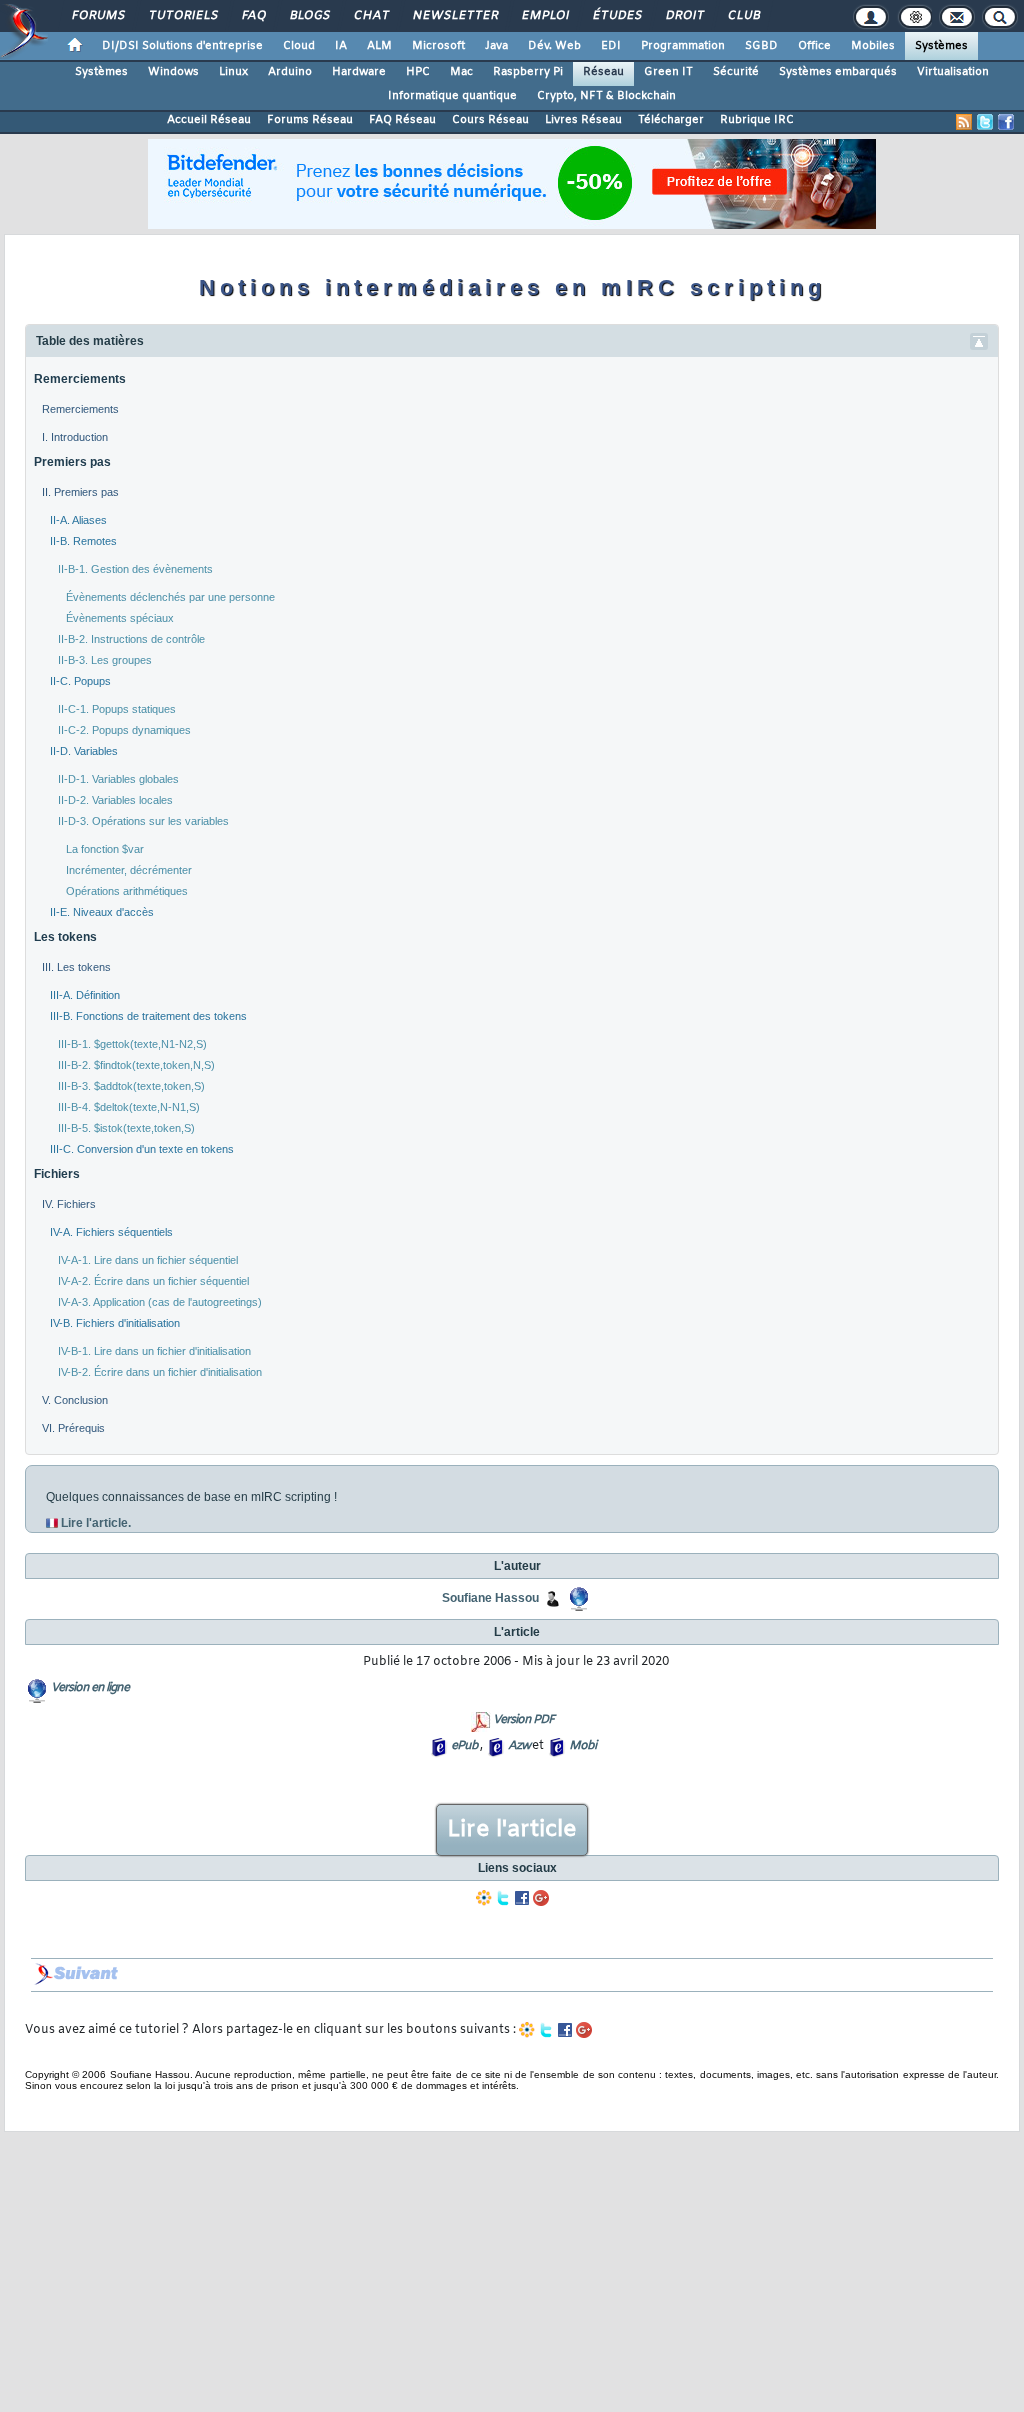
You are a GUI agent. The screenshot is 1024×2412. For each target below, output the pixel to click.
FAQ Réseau (402, 120)
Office (814, 46)
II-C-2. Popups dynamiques (124, 730)
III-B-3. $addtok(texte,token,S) (131, 1086)
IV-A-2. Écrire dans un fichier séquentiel (153, 1281)
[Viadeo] (484, 1898)
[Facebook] (522, 1898)
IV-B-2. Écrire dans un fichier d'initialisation (160, 1372)
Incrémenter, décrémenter (129, 870)
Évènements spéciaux (120, 618)
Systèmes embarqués (838, 72)
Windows (173, 72)
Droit (684, 16)
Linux (233, 72)
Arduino (290, 72)
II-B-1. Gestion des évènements (135, 569)
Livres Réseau (583, 120)
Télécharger (671, 120)
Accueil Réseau (209, 120)
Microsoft (438, 46)
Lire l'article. (96, 1523)
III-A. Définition (85, 995)
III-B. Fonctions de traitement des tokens (148, 1016)
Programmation (683, 46)
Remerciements (80, 379)
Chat (370, 16)
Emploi (544, 16)
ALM (379, 46)
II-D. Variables (84, 751)
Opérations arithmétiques (127, 891)
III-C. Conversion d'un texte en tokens (142, 1149)
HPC (418, 72)
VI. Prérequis (73, 1428)
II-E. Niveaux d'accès (102, 912)
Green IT (668, 72)
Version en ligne (90, 1688)
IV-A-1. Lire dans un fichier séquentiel (148, 1260)
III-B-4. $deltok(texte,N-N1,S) (129, 1107)
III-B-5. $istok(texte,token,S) (126, 1128)
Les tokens (65, 937)
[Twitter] (503, 1898)
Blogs (309, 16)
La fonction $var (105, 849)
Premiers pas (72, 462)
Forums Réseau (310, 120)
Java (496, 46)
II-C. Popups (80, 681)
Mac (461, 72)
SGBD (761, 46)
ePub (464, 1746)
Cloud (299, 46)
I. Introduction (75, 437)
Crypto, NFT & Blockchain (606, 96)
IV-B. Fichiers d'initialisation (115, 1323)
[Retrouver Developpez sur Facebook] (1006, 122)
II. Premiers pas (80, 492)
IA (341, 46)
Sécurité (736, 72)
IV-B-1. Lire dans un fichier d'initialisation (154, 1351)
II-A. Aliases (78, 520)
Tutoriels (182, 16)
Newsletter (454, 16)
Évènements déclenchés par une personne (170, 597)
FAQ (253, 16)
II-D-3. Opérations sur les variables (143, 821)
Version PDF (523, 1720)
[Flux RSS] (964, 122)
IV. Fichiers (69, 1204)
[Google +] (541, 1898)
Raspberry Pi (528, 72)
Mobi (582, 1746)
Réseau (603, 72)
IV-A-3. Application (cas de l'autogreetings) (160, 1302)
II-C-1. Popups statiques (117, 709)
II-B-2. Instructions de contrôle (131, 639)
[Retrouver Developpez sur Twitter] (985, 122)
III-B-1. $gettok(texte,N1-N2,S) (132, 1044)
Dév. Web (554, 46)
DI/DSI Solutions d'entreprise (182, 46)
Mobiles (873, 46)
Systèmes (941, 46)
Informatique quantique (452, 96)
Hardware (359, 72)
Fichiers (57, 1174)
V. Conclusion (75, 1400)
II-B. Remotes (83, 541)
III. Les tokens (76, 967)
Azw (519, 1746)
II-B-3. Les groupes (105, 660)
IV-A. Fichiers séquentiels (111, 1232)
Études (616, 16)
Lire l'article (512, 1830)
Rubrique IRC (757, 120)
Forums (97, 16)
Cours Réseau (490, 120)
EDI (611, 46)
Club (743, 16)
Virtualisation (953, 72)
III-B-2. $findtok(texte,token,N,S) (136, 1065)
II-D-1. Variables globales (118, 779)
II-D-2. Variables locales (115, 800)
